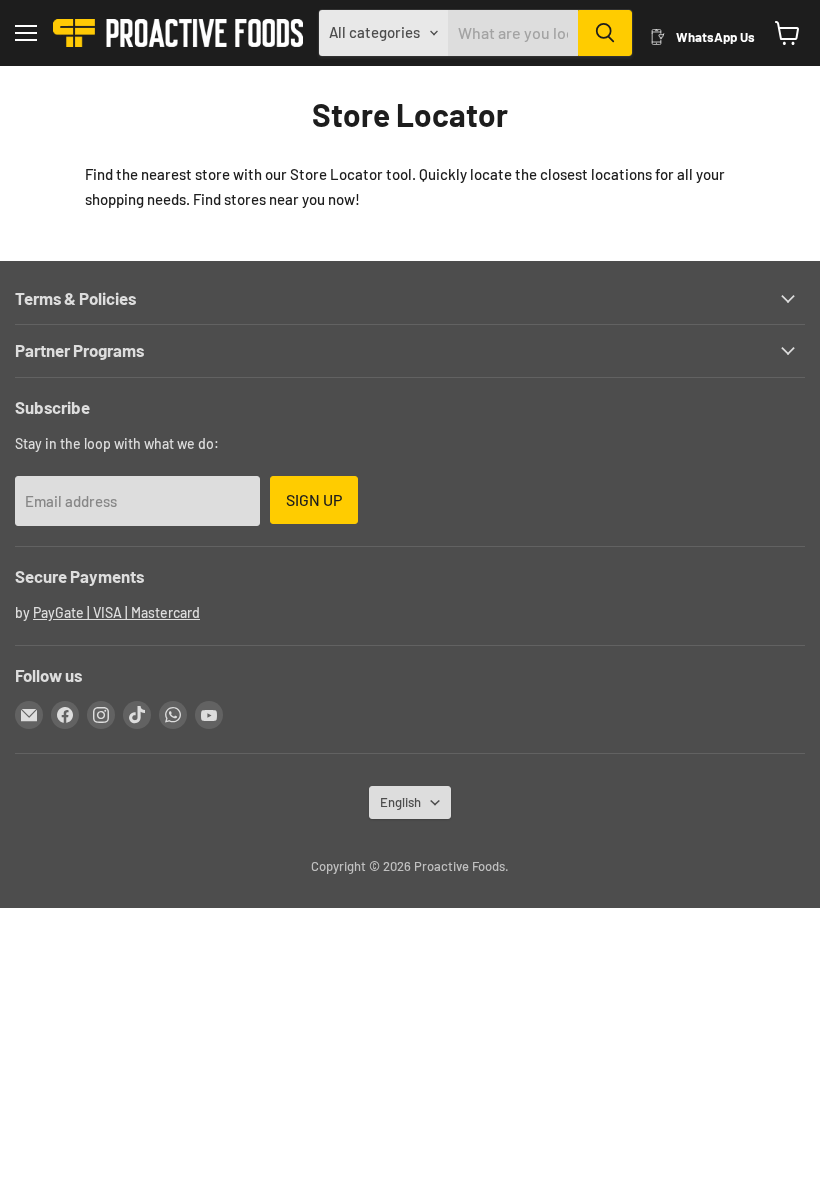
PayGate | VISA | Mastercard (116, 612)
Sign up (314, 499)
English (400, 802)
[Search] (605, 33)
